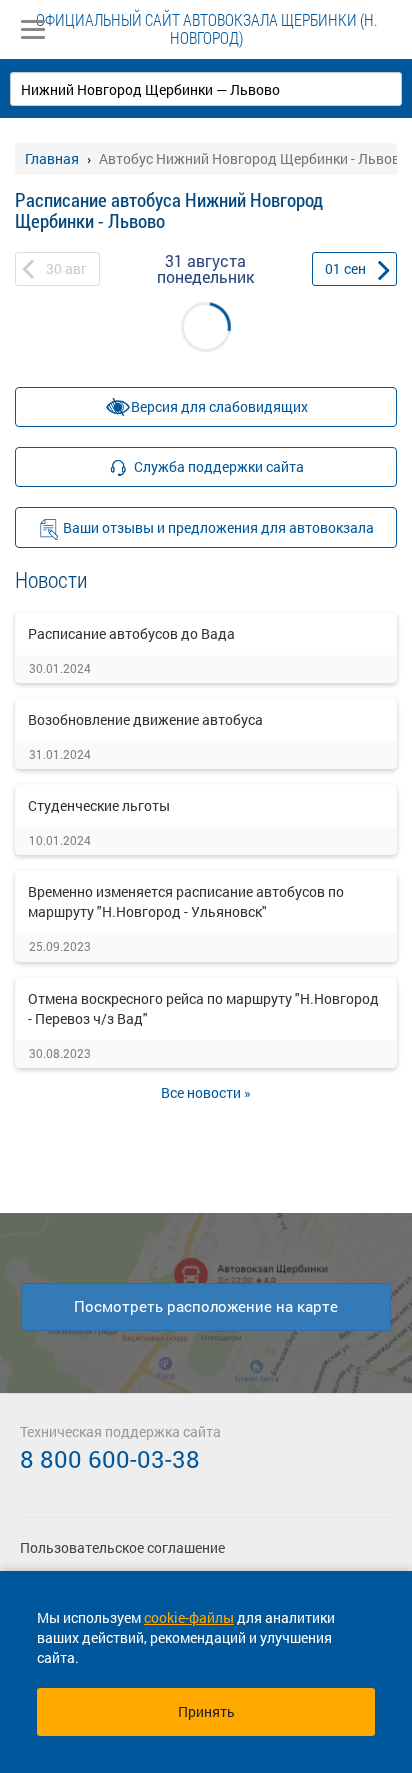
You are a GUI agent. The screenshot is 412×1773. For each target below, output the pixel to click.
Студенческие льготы (99, 805)
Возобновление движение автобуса (145, 719)
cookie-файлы (189, 1617)
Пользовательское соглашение (122, 1547)
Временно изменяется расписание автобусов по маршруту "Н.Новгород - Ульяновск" (186, 901)
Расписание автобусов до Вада (131, 633)
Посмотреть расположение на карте (206, 1306)
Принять (206, 1711)
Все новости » (206, 1092)
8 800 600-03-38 (110, 1459)
